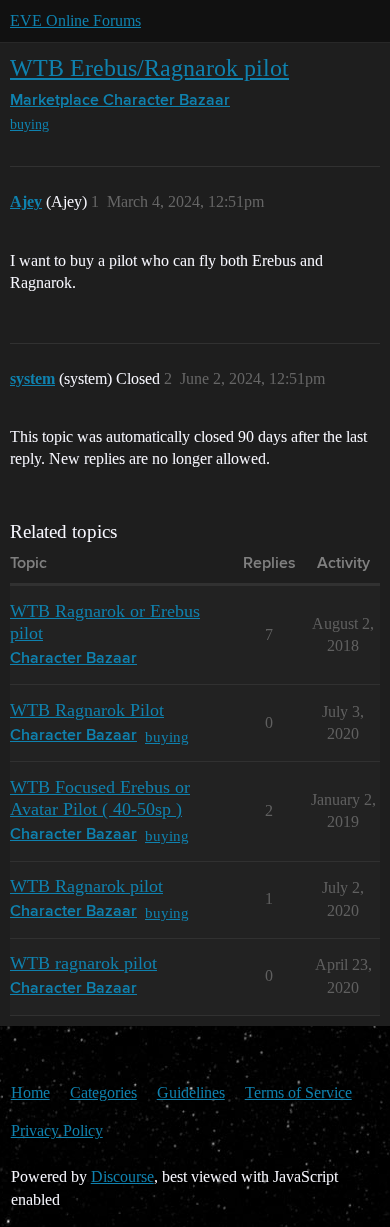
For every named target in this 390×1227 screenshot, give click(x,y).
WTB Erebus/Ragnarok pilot (149, 67)
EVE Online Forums (75, 20)
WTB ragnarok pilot (83, 963)
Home (30, 1092)
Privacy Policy (57, 1130)
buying (29, 124)
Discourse (122, 1176)
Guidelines (191, 1092)
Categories (103, 1092)
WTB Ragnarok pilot (86, 886)
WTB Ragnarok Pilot (87, 710)
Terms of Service (298, 1092)
